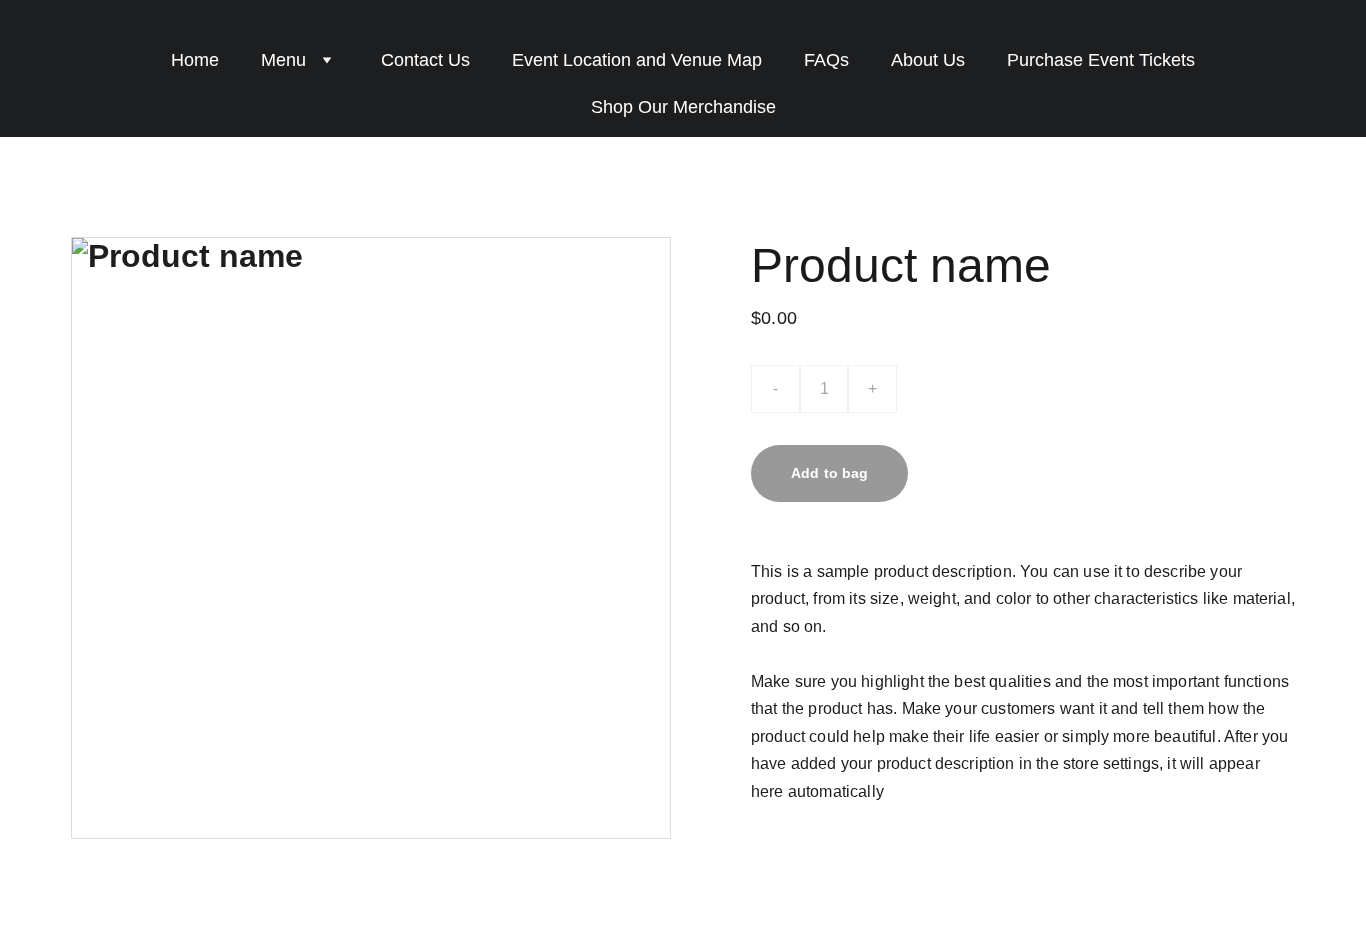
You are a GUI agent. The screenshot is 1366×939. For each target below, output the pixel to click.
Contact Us (425, 60)
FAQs (826, 60)
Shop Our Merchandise (683, 107)
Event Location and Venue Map (637, 60)
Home (195, 60)
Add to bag (829, 473)
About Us (928, 60)
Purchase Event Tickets (1101, 60)
